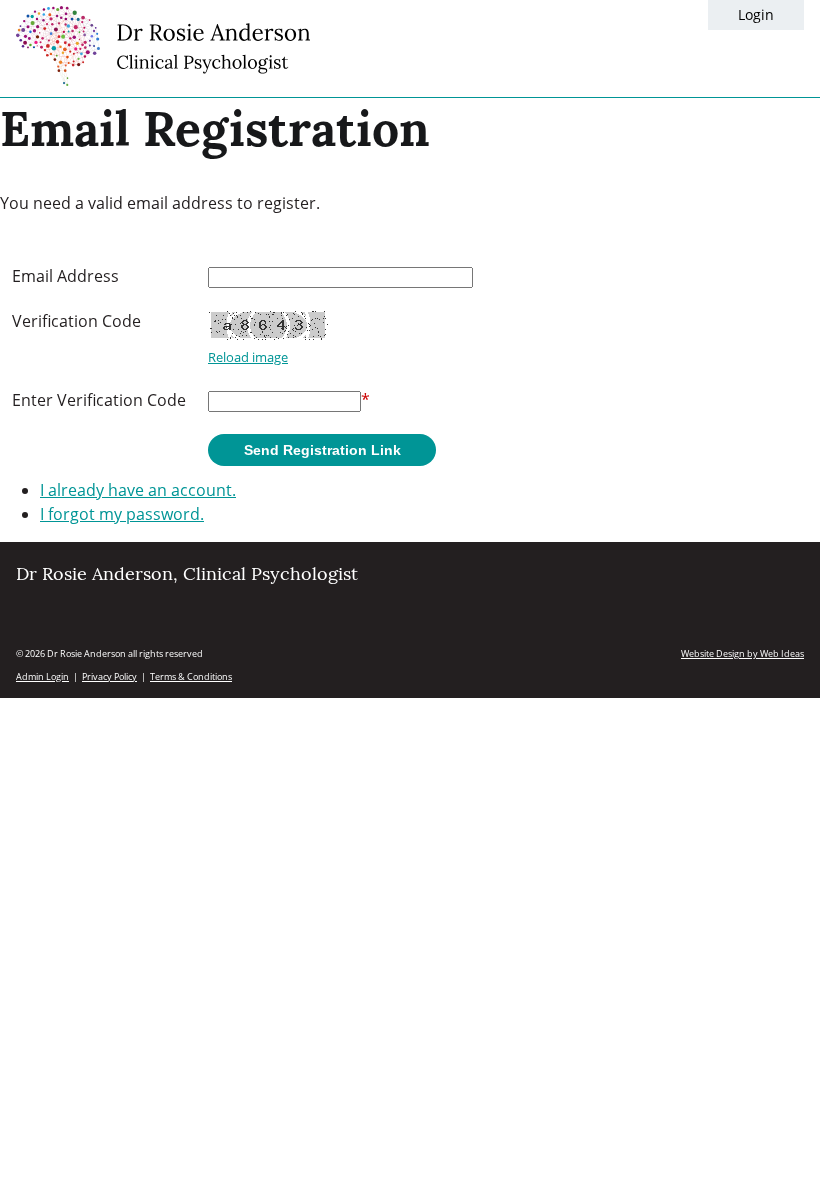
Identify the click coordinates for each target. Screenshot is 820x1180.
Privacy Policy (109, 676)
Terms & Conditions (191, 676)
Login (756, 14)
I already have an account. (138, 490)
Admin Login (42, 676)
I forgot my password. (122, 514)
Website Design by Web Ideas (742, 653)
